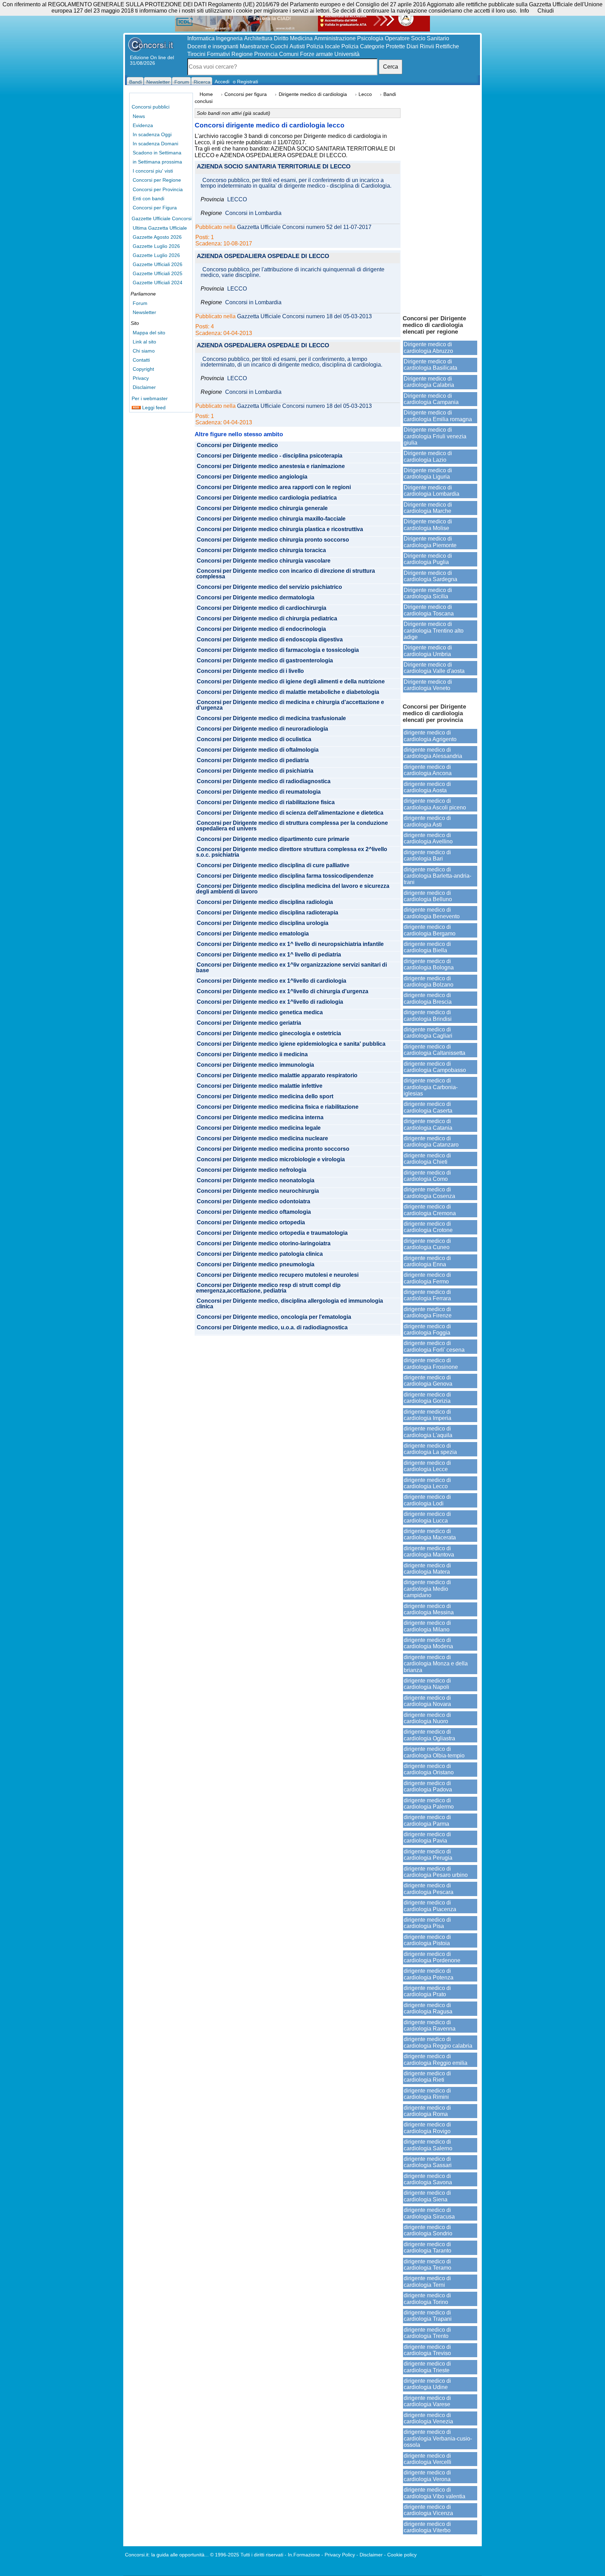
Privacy (141, 378)
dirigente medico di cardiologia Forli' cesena (434, 1346)
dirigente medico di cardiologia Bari (427, 855)
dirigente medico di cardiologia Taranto (427, 2247)
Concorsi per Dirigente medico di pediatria (253, 760)
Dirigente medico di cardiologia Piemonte (430, 542)
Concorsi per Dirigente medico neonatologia (256, 1181)
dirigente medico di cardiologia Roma (427, 2111)
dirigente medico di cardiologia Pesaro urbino (436, 1872)
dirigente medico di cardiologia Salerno (428, 2145)
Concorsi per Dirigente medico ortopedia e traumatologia (272, 1233)
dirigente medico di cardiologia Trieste (427, 2367)
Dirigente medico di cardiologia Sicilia (428, 593)
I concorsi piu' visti (153, 171)
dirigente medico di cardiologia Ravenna (430, 2025)
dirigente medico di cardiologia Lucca (427, 1517)
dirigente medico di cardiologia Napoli (427, 1684)
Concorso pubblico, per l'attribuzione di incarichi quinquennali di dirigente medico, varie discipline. (293, 272)
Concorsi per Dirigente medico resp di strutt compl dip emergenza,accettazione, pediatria (268, 1288)
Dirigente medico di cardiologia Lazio (428, 456)
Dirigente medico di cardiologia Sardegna (430, 576)
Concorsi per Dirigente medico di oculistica (254, 739)
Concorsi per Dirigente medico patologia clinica (260, 1254)
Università (347, 54)
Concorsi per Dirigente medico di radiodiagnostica (264, 781)
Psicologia (370, 38)
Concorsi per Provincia (158, 189)
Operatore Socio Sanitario (417, 38)
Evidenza (143, 125)
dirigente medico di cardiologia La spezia (430, 1449)
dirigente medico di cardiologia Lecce (427, 1466)
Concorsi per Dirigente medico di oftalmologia (258, 750)
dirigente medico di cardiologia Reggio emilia (436, 2059)
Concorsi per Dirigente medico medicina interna (260, 1118)
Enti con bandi (148, 199)
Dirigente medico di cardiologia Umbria (428, 651)
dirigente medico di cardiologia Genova (428, 1381)
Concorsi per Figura (155, 208)
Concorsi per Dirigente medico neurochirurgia (258, 1191)
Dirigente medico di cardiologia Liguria (428, 474)
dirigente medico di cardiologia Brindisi (428, 1015)
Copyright (143, 369)
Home (206, 94)
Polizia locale (323, 46)
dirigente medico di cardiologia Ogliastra (429, 1735)
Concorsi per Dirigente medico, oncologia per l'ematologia (274, 1317)
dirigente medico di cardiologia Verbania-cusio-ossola (438, 2438)
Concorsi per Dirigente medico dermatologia (256, 598)
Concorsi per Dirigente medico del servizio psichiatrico (269, 587)
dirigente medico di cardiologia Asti (427, 821)
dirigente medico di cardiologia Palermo (429, 1804)
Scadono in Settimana (157, 153)
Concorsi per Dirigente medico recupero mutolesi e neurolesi (278, 1275)
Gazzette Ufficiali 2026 (158, 264)
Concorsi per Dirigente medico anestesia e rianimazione (271, 466)
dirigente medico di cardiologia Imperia (427, 1415)
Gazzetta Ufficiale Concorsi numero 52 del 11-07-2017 (304, 227)
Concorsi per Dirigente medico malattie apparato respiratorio (277, 1075)
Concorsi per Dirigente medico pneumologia (256, 1265)
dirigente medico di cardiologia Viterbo (427, 2527)
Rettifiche (447, 46)
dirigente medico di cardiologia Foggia (427, 1329)
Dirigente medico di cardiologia (313, 94)
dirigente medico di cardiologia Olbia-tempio (434, 1752)
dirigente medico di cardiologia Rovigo (427, 2128)
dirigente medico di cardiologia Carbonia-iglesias (431, 1087)
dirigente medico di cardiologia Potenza (429, 1974)
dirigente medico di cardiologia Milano (427, 1626)
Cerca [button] (391, 67)
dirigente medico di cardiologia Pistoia (427, 1940)
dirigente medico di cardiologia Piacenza (430, 1906)
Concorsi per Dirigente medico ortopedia (251, 1223)
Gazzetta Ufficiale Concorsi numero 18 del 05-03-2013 (304, 316)
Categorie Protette (383, 46)
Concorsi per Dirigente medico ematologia (253, 934)
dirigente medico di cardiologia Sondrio (428, 2230)
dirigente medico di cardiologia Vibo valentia (434, 2493)
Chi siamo (144, 351)
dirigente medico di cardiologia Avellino (428, 838)
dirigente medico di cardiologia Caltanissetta (434, 1050)
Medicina (301, 38)
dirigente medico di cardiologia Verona (427, 2476)
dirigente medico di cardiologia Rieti (427, 2077)
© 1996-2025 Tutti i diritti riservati (247, 2555)
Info (524, 11)
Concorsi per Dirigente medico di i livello (250, 671)
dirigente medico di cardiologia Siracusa (429, 2213)
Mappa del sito (149, 333)
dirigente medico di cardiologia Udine (427, 2384)
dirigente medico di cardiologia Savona (428, 2179)
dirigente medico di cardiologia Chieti (427, 1159)
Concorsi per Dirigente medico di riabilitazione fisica (266, 802)
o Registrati (245, 82)
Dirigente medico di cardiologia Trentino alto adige (434, 631)
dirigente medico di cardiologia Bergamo (430, 930)
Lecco (365, 94)
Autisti (297, 46)
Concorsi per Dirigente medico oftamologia (254, 1212)
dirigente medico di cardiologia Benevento (432, 913)
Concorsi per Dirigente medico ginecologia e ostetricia (269, 1033)
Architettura (258, 38)
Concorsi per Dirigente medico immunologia (255, 1065)
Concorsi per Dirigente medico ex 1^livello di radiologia (270, 1002)
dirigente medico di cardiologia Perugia (428, 1855)
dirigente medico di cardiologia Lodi (427, 1500)
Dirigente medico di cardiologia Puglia (428, 559)
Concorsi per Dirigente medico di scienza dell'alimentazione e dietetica (290, 813)
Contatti (141, 360)
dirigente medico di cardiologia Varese (427, 2401)
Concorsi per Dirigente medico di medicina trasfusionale (271, 718)
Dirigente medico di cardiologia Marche (428, 508)
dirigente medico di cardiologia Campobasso (435, 1067)
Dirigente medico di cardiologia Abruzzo (428, 347)
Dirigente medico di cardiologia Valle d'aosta (434, 668)
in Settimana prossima (157, 162)
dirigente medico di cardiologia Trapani (428, 2316)
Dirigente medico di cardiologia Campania (431, 399)
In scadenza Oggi (152, 134)
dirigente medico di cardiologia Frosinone (431, 1363)
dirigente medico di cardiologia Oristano (429, 1769)
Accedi (222, 82)
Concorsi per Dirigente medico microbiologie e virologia (271, 1160)
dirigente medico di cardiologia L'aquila (428, 1432)
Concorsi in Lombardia (253, 213)
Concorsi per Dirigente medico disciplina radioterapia (267, 913)
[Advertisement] (440, 200)
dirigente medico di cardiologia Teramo (427, 2265)
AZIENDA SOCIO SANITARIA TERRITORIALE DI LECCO (274, 167)
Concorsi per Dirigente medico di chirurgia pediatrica (267, 619)
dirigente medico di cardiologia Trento (427, 2333)
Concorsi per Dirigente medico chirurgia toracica (261, 550)
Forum (140, 303)
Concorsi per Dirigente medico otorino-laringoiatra (264, 1244)
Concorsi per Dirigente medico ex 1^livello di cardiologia (272, 981)
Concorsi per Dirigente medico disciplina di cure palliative (273, 865)
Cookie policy (402, 2555)
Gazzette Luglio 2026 (156, 246)
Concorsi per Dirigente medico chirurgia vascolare (264, 561)
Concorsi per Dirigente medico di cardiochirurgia (262, 608)
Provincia (266, 54)
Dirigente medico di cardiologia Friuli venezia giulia (435, 436)
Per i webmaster (150, 398)
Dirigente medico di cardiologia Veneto (428, 685)
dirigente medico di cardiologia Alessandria (433, 753)
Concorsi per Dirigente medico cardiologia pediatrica (267, 498)
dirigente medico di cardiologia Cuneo (427, 1244)
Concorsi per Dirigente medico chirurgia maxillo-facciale (271, 519)
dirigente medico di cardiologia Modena (428, 1643)
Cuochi (279, 46)
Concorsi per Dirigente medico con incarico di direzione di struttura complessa (286, 574)
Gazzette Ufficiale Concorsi (162, 218)
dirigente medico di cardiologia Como (427, 1176)
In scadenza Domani (155, 144)
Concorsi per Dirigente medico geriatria (249, 1023)
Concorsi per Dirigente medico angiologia (252, 477)
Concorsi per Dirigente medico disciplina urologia (263, 923)
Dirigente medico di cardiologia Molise (428, 525)
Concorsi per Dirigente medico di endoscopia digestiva (270, 640)
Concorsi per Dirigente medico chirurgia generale (262, 508)
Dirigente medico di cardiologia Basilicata (430, 365)
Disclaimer (144, 387)
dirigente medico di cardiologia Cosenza (429, 1193)
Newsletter (144, 312)
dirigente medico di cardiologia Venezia (428, 2418)
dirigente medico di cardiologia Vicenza (428, 2510)
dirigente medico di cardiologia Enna (427, 1261)
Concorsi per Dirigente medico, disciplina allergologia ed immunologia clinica (290, 1304)
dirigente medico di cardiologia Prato (427, 1991)
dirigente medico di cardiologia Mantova (429, 1551)
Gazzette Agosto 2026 (157, 237)
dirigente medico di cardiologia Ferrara (427, 1295)
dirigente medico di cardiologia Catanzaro (431, 1141)
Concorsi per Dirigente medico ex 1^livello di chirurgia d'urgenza (283, 991)
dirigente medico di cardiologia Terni (427, 2281)
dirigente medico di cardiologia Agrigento (430, 736)
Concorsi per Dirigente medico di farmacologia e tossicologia (278, 650)
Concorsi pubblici (151, 107)
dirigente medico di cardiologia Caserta (428, 1107)
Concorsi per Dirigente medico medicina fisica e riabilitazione (278, 1107)
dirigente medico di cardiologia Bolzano (429, 981)
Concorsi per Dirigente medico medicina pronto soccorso (273, 1149)
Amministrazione (335, 38)
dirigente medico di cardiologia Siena (427, 2196)
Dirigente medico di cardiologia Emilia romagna (438, 416)
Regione (242, 54)
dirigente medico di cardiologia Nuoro (427, 1718)
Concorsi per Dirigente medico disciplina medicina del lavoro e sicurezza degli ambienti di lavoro (293, 889)
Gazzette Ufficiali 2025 (158, 273)
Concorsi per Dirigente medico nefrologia (252, 1170)
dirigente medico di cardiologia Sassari (428, 2162)
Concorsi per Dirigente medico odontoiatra (253, 1202)
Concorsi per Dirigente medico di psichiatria (255, 771)
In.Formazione (304, 2555)
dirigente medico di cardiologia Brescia (428, 998)
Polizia (350, 46)
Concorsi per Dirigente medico (237, 445)
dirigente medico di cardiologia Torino (427, 2299)
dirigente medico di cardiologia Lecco (427, 1483)
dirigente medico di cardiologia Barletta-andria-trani (437, 876)
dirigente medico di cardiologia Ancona (428, 770)
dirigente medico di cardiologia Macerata (430, 1534)
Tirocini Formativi (209, 54)
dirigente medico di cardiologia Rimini (427, 2094)
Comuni (289, 54)
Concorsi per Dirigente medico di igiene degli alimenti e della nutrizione (291, 682)
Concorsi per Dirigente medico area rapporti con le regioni (274, 487)
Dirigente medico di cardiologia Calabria (429, 382)
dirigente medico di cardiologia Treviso (427, 2350)
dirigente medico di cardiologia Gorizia (427, 1398)
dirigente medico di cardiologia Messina (429, 1609)
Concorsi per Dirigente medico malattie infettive (260, 1086)
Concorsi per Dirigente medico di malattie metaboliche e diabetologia (288, 692)
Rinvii (427, 46)
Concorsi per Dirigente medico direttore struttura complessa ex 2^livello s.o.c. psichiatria (292, 852)
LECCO (237, 200)
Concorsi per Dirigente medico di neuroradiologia (262, 729)
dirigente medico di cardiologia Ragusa (428, 2008)
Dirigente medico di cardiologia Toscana (429, 610)
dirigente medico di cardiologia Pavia (427, 1837)
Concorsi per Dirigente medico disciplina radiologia (265, 902)
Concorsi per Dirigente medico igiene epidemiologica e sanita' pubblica (291, 1044)
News (139, 116)
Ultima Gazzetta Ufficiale (160, 228)
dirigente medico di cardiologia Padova (428, 1786)
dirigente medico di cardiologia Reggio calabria (438, 2042)
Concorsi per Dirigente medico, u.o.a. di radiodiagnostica (272, 1328)
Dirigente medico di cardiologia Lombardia (432, 491)
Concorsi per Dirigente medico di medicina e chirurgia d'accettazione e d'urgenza (290, 705)
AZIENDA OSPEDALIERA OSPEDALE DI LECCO (263, 256)
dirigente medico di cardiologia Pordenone (432, 1957)
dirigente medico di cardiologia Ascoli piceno (435, 804)
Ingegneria (229, 38)
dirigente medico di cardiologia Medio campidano (427, 1589)
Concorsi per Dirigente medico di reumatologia (259, 792)
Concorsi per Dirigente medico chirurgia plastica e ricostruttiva (280, 529)
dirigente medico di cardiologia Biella (427, 947)
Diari (412, 46)
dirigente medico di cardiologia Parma (427, 1820)
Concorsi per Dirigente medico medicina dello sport (265, 1096)
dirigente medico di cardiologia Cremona (430, 1210)
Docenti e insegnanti (213, 46)
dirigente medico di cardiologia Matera (427, 1569)
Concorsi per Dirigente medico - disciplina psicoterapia (270, 456)
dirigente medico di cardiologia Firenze (428, 1312)
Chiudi (546, 11)
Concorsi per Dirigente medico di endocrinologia (261, 629)
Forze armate (317, 54)
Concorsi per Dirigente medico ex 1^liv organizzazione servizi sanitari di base (291, 968)
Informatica (201, 38)
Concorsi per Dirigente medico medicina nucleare (262, 1139)
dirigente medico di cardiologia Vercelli (427, 2459)
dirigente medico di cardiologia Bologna (429, 964)
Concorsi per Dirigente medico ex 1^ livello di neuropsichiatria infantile (290, 944)
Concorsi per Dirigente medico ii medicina (252, 1054)
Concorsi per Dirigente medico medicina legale (259, 1128)
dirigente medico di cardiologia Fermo (427, 1278)
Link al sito (144, 342)
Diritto (281, 38)
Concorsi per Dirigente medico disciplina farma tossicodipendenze (285, 876)
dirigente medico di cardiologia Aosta (427, 787)
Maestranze (254, 46)
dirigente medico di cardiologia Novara (427, 1701)
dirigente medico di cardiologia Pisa (427, 1923)
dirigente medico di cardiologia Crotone (428, 1227)
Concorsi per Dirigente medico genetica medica (260, 1012)
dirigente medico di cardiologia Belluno (428, 896)
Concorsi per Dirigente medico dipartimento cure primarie (273, 839)
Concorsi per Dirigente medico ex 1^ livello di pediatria (269, 955)
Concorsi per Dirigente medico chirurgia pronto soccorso (273, 540)
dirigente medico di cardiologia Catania (428, 1124)
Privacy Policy (340, 2555)
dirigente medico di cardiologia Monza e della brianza (436, 1664)
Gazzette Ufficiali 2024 (158, 283)
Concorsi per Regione (157, 180)
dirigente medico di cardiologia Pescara (429, 1889)
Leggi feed (153, 408)
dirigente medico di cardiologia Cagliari (428, 1033)
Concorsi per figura (246, 94)
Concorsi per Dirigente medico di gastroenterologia (265, 661)
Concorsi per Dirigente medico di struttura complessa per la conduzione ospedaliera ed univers (292, 826)
